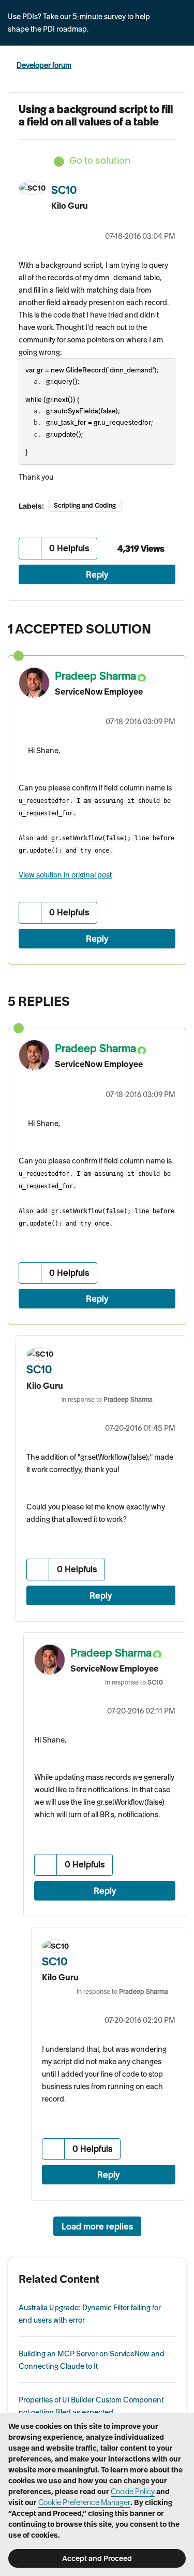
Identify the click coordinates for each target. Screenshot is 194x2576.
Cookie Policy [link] (133, 2492)
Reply (97, 574)
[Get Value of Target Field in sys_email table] (176, 999)
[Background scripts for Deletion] (155, 999)
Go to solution (100, 160)
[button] (30, 548)
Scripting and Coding (85, 505)
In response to (107, 1399)
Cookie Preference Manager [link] (84, 2502)
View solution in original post (65, 875)
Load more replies (97, 2226)
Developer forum (44, 65)
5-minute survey (99, 17)
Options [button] (180, 66)
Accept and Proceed (97, 2558)
